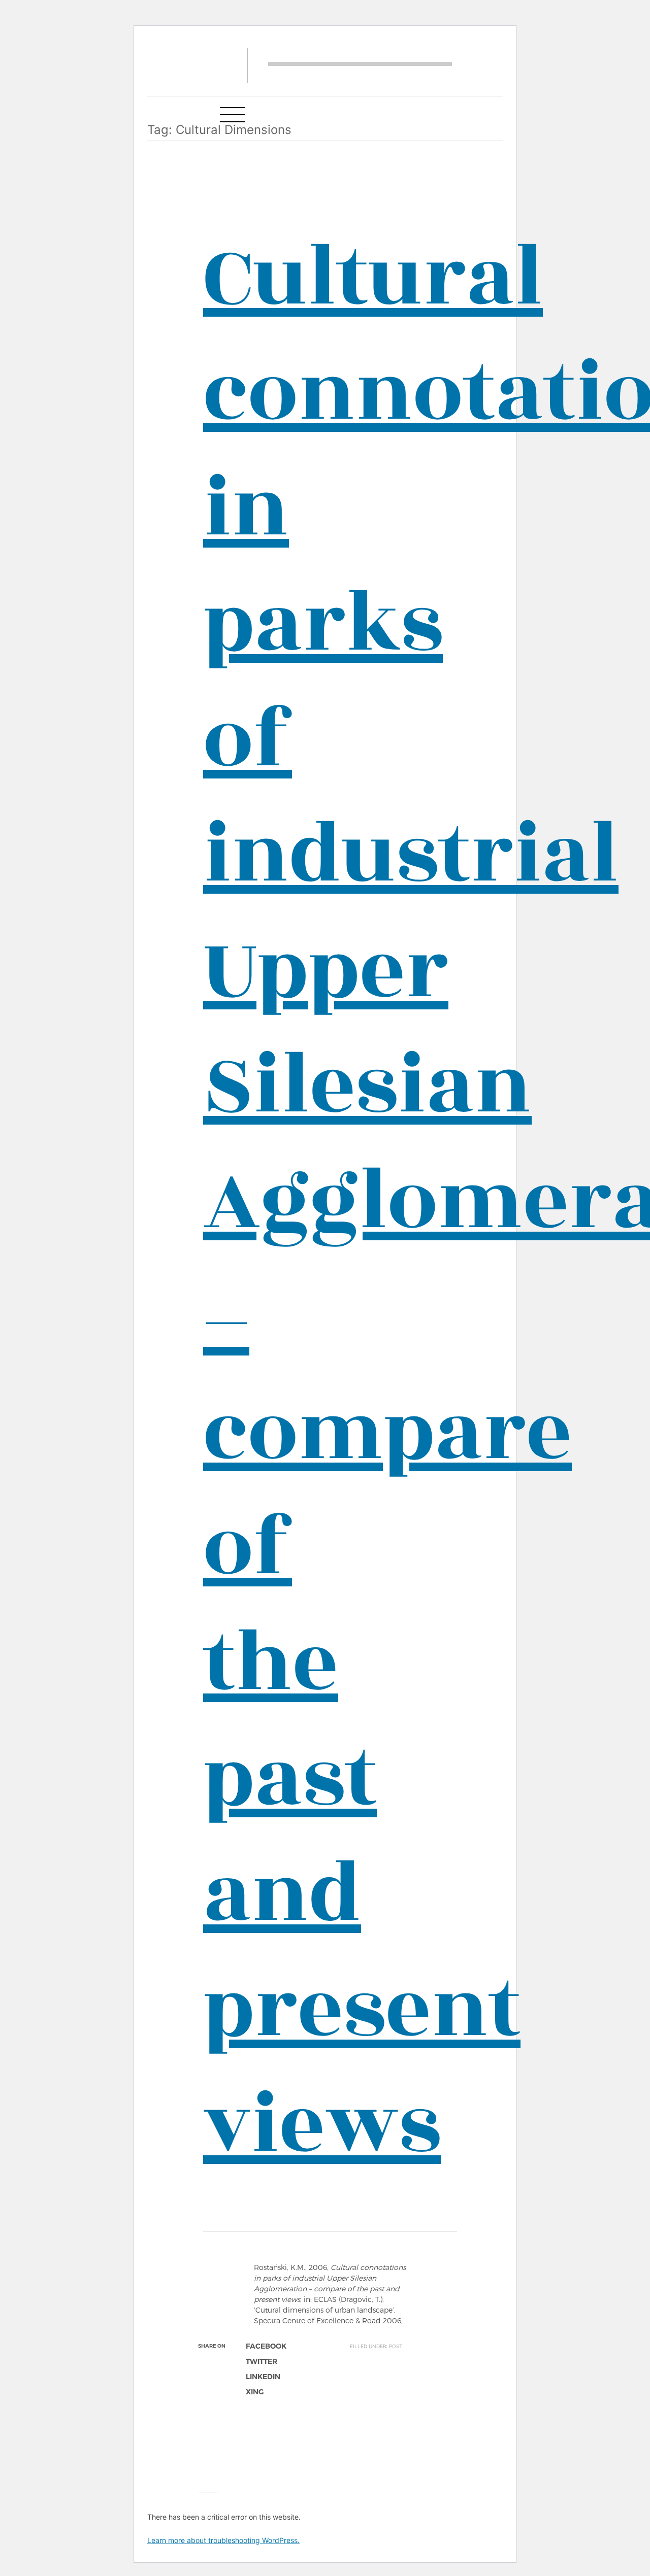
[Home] (360, 64)
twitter (262, 2361)
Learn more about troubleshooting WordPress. (223, 2540)
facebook (266, 2346)
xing (255, 2392)
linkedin (263, 2377)
